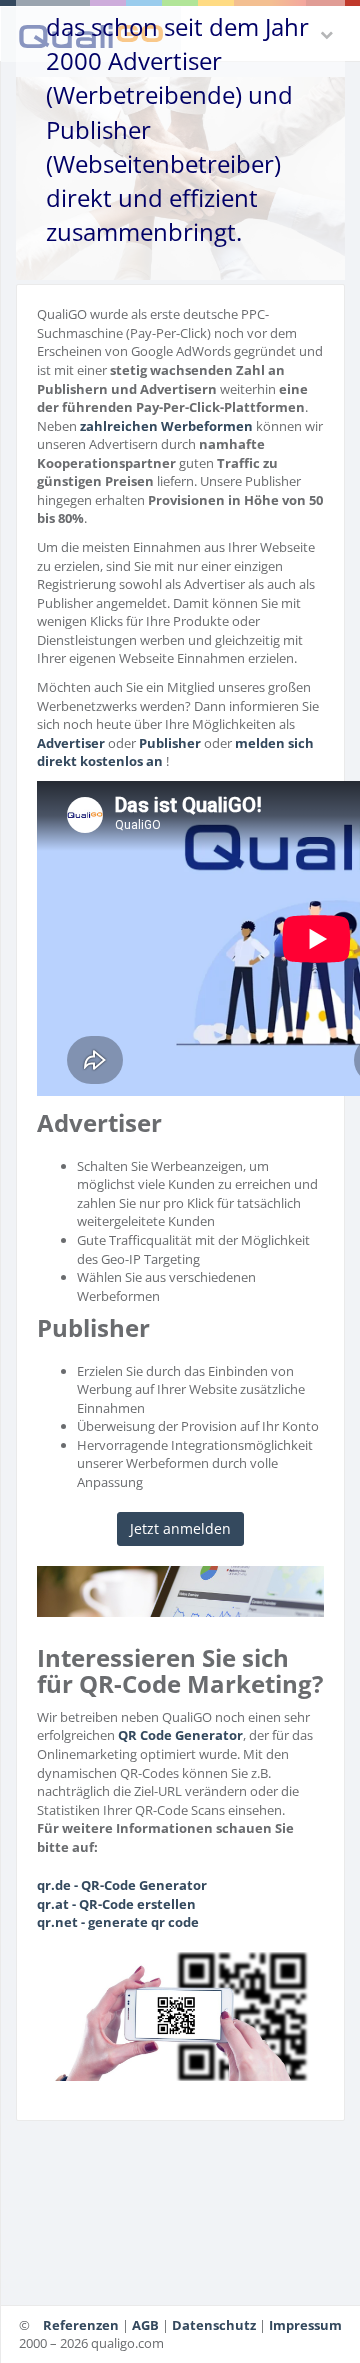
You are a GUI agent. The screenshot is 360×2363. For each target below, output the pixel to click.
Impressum (305, 2325)
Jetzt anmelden (180, 1528)
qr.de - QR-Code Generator (122, 1885)
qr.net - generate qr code (118, 1922)
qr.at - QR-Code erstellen (116, 1904)
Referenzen (81, 2325)
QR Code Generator (180, 1735)
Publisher (170, 743)
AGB (145, 2325)
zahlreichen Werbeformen (166, 426)
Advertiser (71, 743)
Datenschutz (214, 2325)
